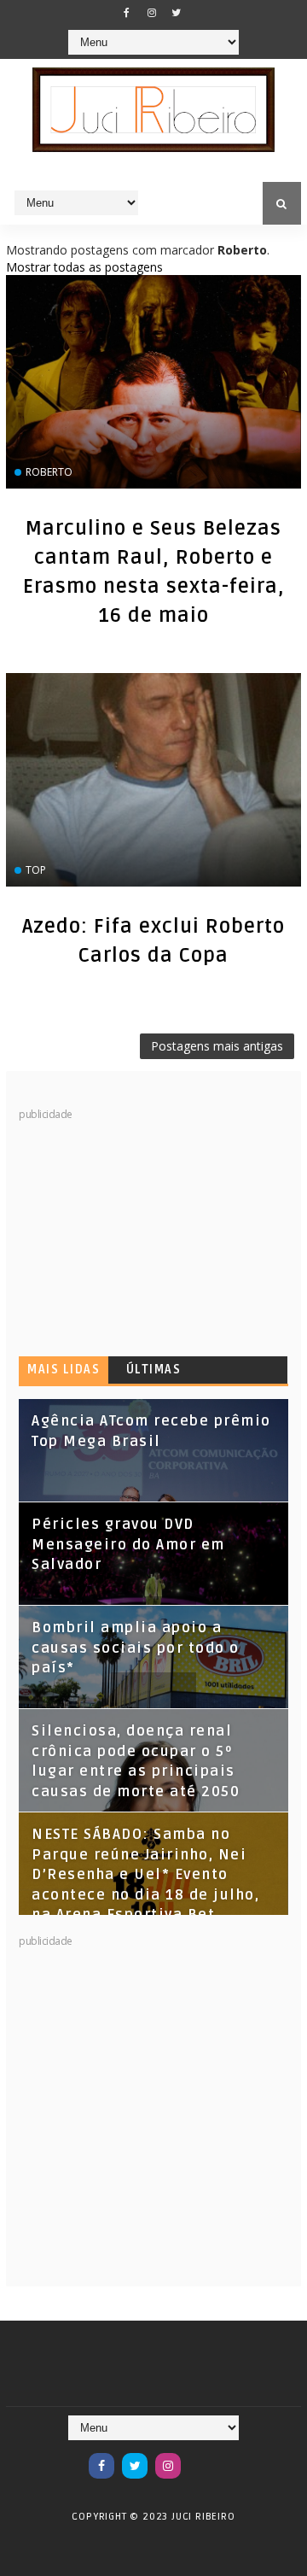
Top (36, 870)
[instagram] (152, 13)
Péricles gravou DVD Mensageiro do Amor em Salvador (128, 1545)
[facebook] (127, 13)
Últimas (154, 1370)
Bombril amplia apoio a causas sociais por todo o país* (136, 1648)
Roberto (49, 472)
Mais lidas (64, 1370)
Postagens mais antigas (217, 1046)
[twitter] (177, 13)
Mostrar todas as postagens (84, 267)
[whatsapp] (201, 2457)
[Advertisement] (147, 1229)
